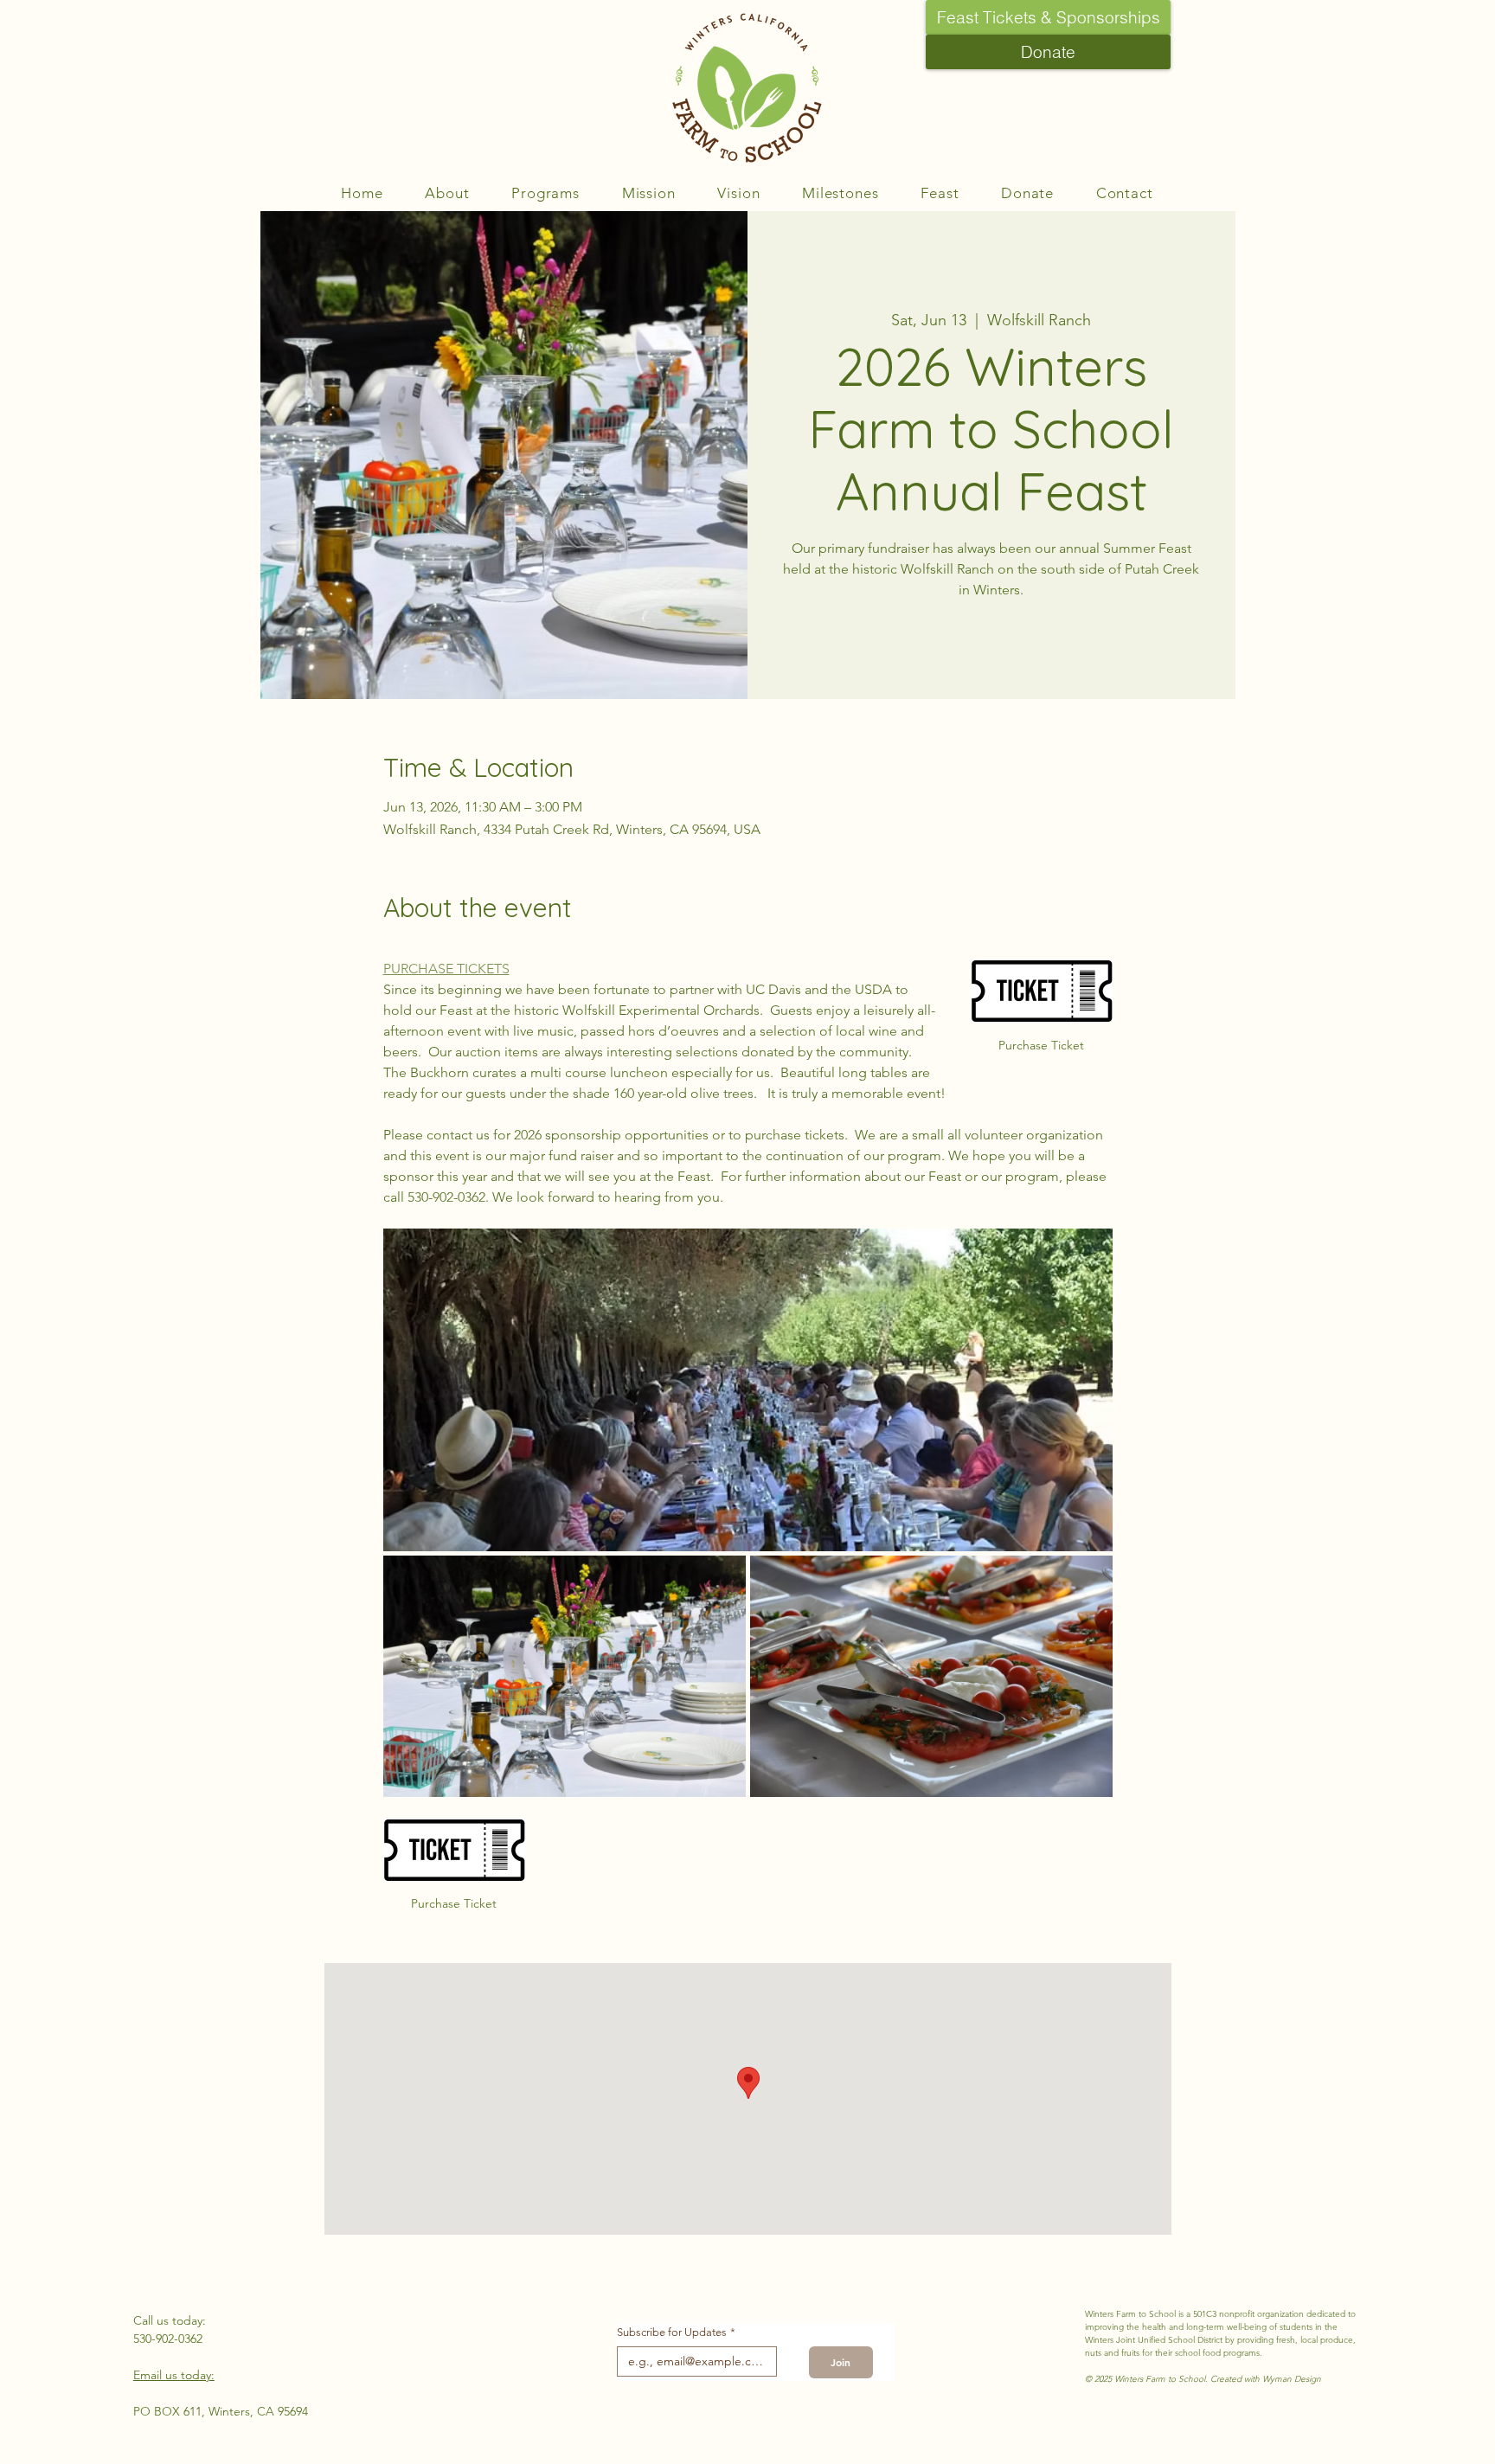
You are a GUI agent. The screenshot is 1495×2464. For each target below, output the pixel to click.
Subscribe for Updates (676, 2332)
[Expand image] (748, 1390)
